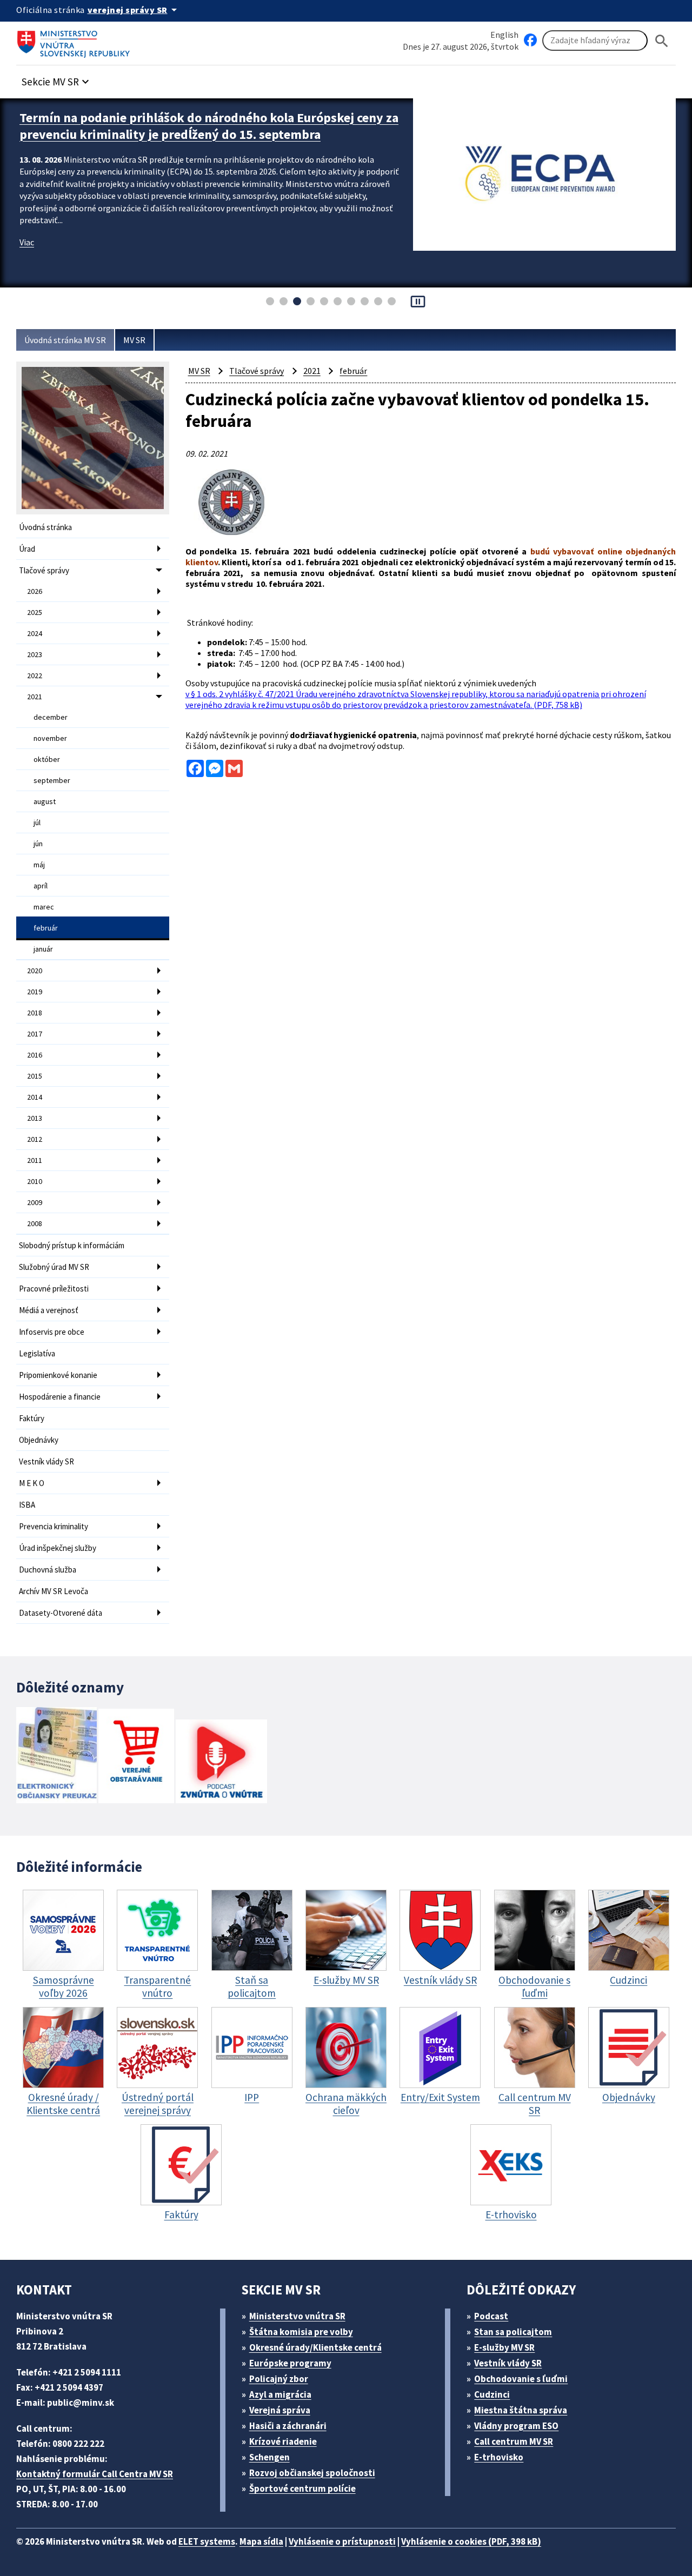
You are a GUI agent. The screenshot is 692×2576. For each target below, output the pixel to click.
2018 (35, 1013)
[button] (57, 79)
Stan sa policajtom (513, 2332)
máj (39, 865)
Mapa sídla (261, 2541)
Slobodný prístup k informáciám (72, 1245)
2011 (35, 1160)
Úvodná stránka (45, 527)
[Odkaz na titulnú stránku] (76, 41)
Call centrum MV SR (514, 2441)
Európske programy (290, 2363)
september (52, 780)
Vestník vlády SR (46, 1461)
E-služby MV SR (504, 2347)
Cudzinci (492, 2394)
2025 (35, 612)
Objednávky (39, 1440)
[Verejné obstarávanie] (136, 1757)
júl (37, 822)
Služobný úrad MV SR (54, 1267)
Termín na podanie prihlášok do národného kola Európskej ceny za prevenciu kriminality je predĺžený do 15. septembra (209, 126)
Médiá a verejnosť (49, 1310)
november (50, 738)
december (51, 717)
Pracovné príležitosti (54, 1289)
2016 (35, 1055)
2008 (35, 1223)
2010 (35, 1181)
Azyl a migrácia (280, 2394)
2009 (35, 1202)
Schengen (270, 2457)
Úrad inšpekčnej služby (58, 1548)
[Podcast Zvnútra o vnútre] (221, 1762)
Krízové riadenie (283, 2441)
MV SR (134, 340)
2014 (35, 1097)
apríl (41, 886)
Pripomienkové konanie (58, 1375)
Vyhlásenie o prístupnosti (342, 2541)
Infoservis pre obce (52, 1332)
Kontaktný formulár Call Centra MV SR (95, 2474)
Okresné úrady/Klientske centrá (315, 2347)
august (45, 801)
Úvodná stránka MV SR (65, 340)
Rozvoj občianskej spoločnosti (312, 2473)
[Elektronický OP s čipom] (56, 1757)
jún (38, 844)
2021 (35, 697)
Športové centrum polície (302, 2488)
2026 (35, 591)
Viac (27, 242)
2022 (35, 675)
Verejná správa (280, 2410)
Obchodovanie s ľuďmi (521, 2379)
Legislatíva (37, 1353)
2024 (35, 633)
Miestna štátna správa (521, 2410)
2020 (35, 971)
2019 (35, 992)
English (504, 35)
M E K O (32, 1483)
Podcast (491, 2316)
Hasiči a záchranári (288, 2426)
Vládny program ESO (516, 2426)
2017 (35, 1034)
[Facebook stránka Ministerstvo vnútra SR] (530, 41)
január (43, 949)
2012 (35, 1139)
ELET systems (207, 2541)
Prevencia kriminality (54, 1526)
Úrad (27, 549)
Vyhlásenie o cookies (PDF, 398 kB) (471, 2541)
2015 (35, 1076)
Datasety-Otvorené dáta (61, 1613)
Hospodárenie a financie (60, 1397)
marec (44, 907)
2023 (35, 654)
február (46, 928)
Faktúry (32, 1418)
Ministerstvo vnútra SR (297, 2316)
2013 (35, 1118)
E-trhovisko (499, 2457)
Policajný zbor (279, 2379)
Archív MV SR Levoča (54, 1591)
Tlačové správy (44, 570)
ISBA (27, 1505)
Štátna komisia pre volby (301, 2332)
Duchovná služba (48, 1570)
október (47, 759)
